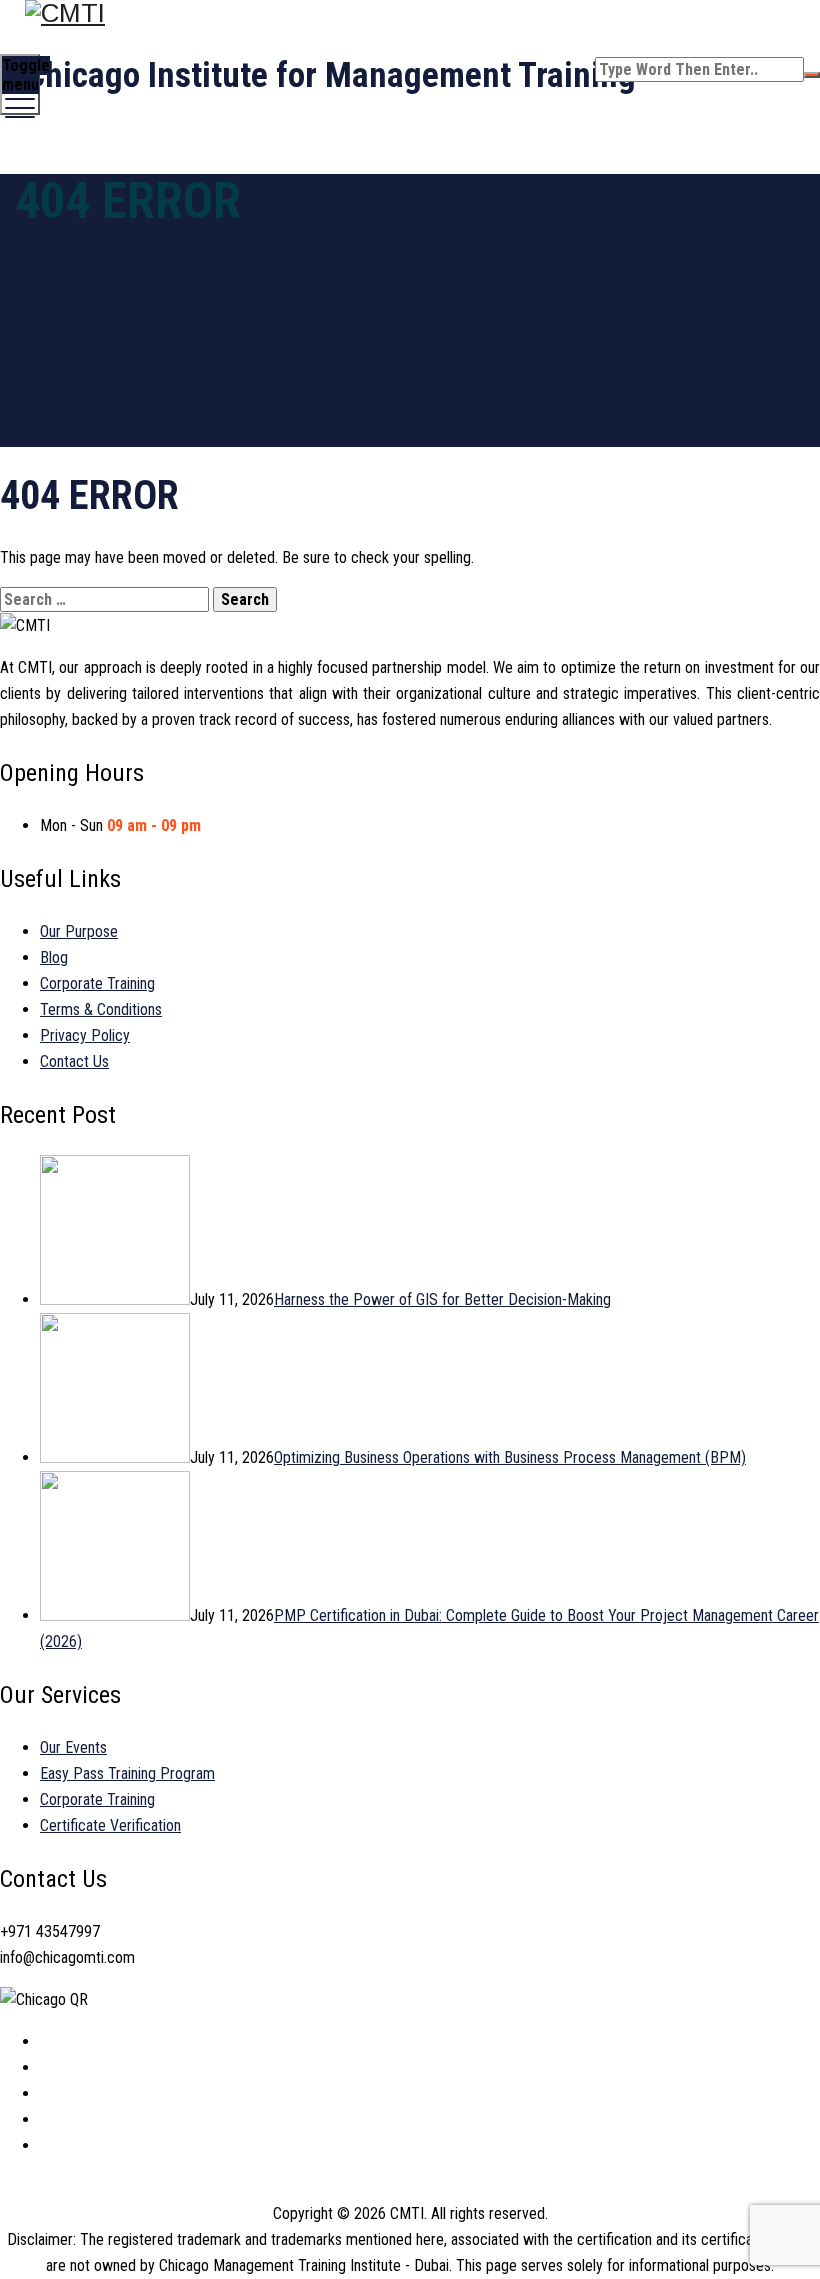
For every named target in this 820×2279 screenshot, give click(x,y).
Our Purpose (79, 931)
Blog (54, 957)
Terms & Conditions (101, 1009)
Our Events (73, 1747)
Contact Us (74, 1061)
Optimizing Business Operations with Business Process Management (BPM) (510, 1457)
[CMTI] (407, 13)
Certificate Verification (110, 1825)
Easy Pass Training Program (127, 1773)
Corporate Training (97, 983)
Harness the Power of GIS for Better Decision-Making (442, 1299)
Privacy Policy (85, 1035)
